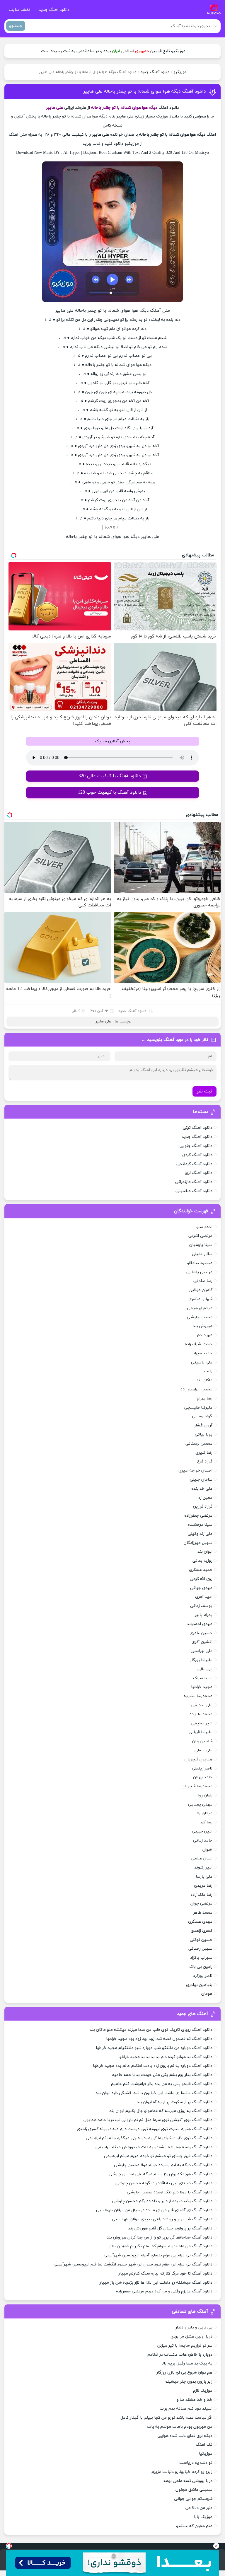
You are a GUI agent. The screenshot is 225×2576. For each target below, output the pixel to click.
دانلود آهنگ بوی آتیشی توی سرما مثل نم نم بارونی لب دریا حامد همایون (148, 2120)
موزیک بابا (203, 2517)
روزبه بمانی (202, 1561)
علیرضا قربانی (201, 1732)
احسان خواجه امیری (195, 1471)
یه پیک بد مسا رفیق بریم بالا (187, 2363)
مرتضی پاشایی (199, 1272)
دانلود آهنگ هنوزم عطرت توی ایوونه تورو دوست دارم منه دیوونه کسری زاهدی (145, 2129)
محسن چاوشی (200, 1317)
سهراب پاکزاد (201, 1958)
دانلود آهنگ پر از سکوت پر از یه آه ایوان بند (175, 2102)
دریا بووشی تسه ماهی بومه (188, 2481)
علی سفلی (203, 1750)
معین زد (205, 1498)
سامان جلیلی (201, 1480)
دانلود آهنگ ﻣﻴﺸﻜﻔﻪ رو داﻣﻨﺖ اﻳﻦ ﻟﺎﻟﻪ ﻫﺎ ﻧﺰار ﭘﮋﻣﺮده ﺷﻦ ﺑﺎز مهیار (156, 2283)
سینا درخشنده (200, 1525)
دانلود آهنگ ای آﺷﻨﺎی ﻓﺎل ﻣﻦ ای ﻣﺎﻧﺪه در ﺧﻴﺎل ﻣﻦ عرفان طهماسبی (154, 2210)
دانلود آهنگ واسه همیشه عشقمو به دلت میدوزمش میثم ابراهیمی (154, 2147)
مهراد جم (205, 1335)
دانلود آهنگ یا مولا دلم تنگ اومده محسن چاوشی (170, 2192)
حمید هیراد (203, 1353)
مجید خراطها (202, 1687)
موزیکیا (206, 2454)
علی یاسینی (202, 1362)
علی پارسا (204, 1877)
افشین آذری (202, 1642)
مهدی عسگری (200, 1922)
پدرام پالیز (204, 1615)
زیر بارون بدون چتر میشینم (189, 2382)
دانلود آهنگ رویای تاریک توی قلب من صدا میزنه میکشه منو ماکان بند (151, 2030)
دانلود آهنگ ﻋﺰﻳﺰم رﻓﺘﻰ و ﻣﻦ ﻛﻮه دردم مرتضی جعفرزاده (164, 2291)
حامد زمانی (203, 1841)
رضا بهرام (205, 1398)
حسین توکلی (201, 1940)
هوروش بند (203, 1326)
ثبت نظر (204, 1091)
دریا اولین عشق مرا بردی (191, 2337)
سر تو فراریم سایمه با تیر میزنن (185, 2346)
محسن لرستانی (199, 1444)
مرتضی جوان (201, 1904)
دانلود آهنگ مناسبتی (194, 1191)
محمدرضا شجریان (197, 1786)
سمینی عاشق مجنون (194, 2490)
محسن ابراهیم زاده (196, 1389)
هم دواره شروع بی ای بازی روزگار (184, 2373)
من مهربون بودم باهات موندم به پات (180, 2427)
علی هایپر (103, 1022)
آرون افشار (203, 1425)
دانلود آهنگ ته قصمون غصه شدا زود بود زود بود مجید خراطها (159, 2039)
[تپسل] (9, 2546)
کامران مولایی (201, 1290)
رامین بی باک (201, 1967)
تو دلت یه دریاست (196, 2463)
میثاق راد (204, 1813)
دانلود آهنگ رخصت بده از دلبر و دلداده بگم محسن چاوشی (162, 2201)
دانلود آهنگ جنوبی (196, 1146)
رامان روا (205, 1795)
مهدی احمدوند (200, 1624)
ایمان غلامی (202, 1858)
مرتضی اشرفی (200, 1236)
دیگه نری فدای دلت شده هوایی (185, 2436)
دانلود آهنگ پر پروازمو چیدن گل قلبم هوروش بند (170, 2228)
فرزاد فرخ (205, 1461)
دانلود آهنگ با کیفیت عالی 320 (110, 776)
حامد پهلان (203, 1777)
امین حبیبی (202, 1831)
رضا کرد (206, 1822)
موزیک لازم (203, 2391)
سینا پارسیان (201, 1245)
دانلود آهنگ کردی (197, 1155)
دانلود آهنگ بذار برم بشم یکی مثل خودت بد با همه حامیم (162, 2075)
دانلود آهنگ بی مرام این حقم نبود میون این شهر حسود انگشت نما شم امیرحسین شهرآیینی (133, 2264)
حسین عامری (201, 1633)
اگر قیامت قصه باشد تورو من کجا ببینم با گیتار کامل (166, 2418)
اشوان (207, 1850)
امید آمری (204, 1597)
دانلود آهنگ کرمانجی (194, 1164)
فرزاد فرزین (203, 1507)
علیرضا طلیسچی (198, 1408)
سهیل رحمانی (200, 1949)
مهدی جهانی (201, 1588)
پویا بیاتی (204, 1434)
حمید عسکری (201, 1570)
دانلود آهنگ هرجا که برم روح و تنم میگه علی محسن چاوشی (161, 2174)
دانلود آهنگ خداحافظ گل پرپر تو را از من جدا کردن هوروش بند (160, 2237)
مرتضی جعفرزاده (198, 1516)
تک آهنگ (204, 2445)
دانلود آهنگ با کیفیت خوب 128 (110, 792)
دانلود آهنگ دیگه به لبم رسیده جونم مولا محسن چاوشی (163, 2165)
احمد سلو (204, 1227)
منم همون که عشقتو (194, 2526)
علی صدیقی (202, 1705)
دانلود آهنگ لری (199, 1173)
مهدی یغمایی (200, 1804)
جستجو (16, 26)
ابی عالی (205, 1669)
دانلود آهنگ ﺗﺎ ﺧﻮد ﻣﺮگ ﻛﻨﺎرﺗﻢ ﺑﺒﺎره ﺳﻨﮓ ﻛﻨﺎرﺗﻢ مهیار (166, 2274)
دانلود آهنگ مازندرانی (194, 1182)
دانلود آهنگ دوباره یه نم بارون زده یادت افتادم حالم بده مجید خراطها (153, 2066)
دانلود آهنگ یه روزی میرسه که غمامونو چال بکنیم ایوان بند (161, 2111)
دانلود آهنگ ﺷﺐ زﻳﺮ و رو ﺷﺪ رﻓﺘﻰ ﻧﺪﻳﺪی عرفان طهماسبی (162, 2219)
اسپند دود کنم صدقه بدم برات (186, 2409)
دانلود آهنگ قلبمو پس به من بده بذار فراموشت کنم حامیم (162, 2084)
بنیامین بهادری (199, 1985)
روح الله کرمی (201, 1579)
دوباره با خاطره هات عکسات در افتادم (180, 2355)
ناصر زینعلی (202, 1768)
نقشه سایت (19, 10)
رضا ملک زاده (201, 1895)
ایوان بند (205, 1552)
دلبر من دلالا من (199, 2508)
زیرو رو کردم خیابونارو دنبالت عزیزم (182, 2472)
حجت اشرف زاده (199, 1344)
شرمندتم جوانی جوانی (193, 2499)
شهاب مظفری (200, 1299)
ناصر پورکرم (203, 1976)
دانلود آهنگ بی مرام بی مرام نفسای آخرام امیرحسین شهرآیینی (158, 2255)
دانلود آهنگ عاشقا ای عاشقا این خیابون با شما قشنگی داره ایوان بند (154, 2093)
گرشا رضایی (202, 1416)
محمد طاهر (203, 1913)
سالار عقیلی (202, 1254)
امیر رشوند (203, 1867)
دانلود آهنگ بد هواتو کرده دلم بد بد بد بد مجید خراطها (165, 2057)
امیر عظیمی (202, 1723)
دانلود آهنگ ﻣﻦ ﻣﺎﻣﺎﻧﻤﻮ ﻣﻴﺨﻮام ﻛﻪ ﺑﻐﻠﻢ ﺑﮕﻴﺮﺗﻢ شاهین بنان (161, 2246)
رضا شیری (204, 1453)
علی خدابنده (202, 1489)
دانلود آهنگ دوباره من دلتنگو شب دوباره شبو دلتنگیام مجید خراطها (154, 2048)
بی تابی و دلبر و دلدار (194, 2327)
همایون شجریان (198, 1759)
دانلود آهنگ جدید (54, 10)
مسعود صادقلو (200, 1263)
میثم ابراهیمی (200, 1308)
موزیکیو (180, 72)
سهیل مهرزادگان (198, 1543)
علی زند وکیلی (200, 1534)
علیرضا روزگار (201, 1660)
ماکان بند (204, 1380)
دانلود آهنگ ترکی (198, 1128)
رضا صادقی (203, 1281)
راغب (208, 1371)
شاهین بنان (202, 1741)
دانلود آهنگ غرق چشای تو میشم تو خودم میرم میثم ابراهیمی (158, 2156)
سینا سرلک (203, 1678)
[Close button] (216, 2546)
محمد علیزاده (201, 1714)
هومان (207, 1994)
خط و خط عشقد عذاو (195, 2400)
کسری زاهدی (202, 1931)
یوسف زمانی (201, 1606)
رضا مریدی (203, 1886)
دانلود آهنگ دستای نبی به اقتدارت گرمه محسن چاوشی (164, 2183)
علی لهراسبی (202, 1651)
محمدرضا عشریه (198, 1696)
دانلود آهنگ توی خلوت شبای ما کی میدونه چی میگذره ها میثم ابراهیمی (149, 2138)
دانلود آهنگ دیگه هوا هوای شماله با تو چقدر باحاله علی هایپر (145, 91)
